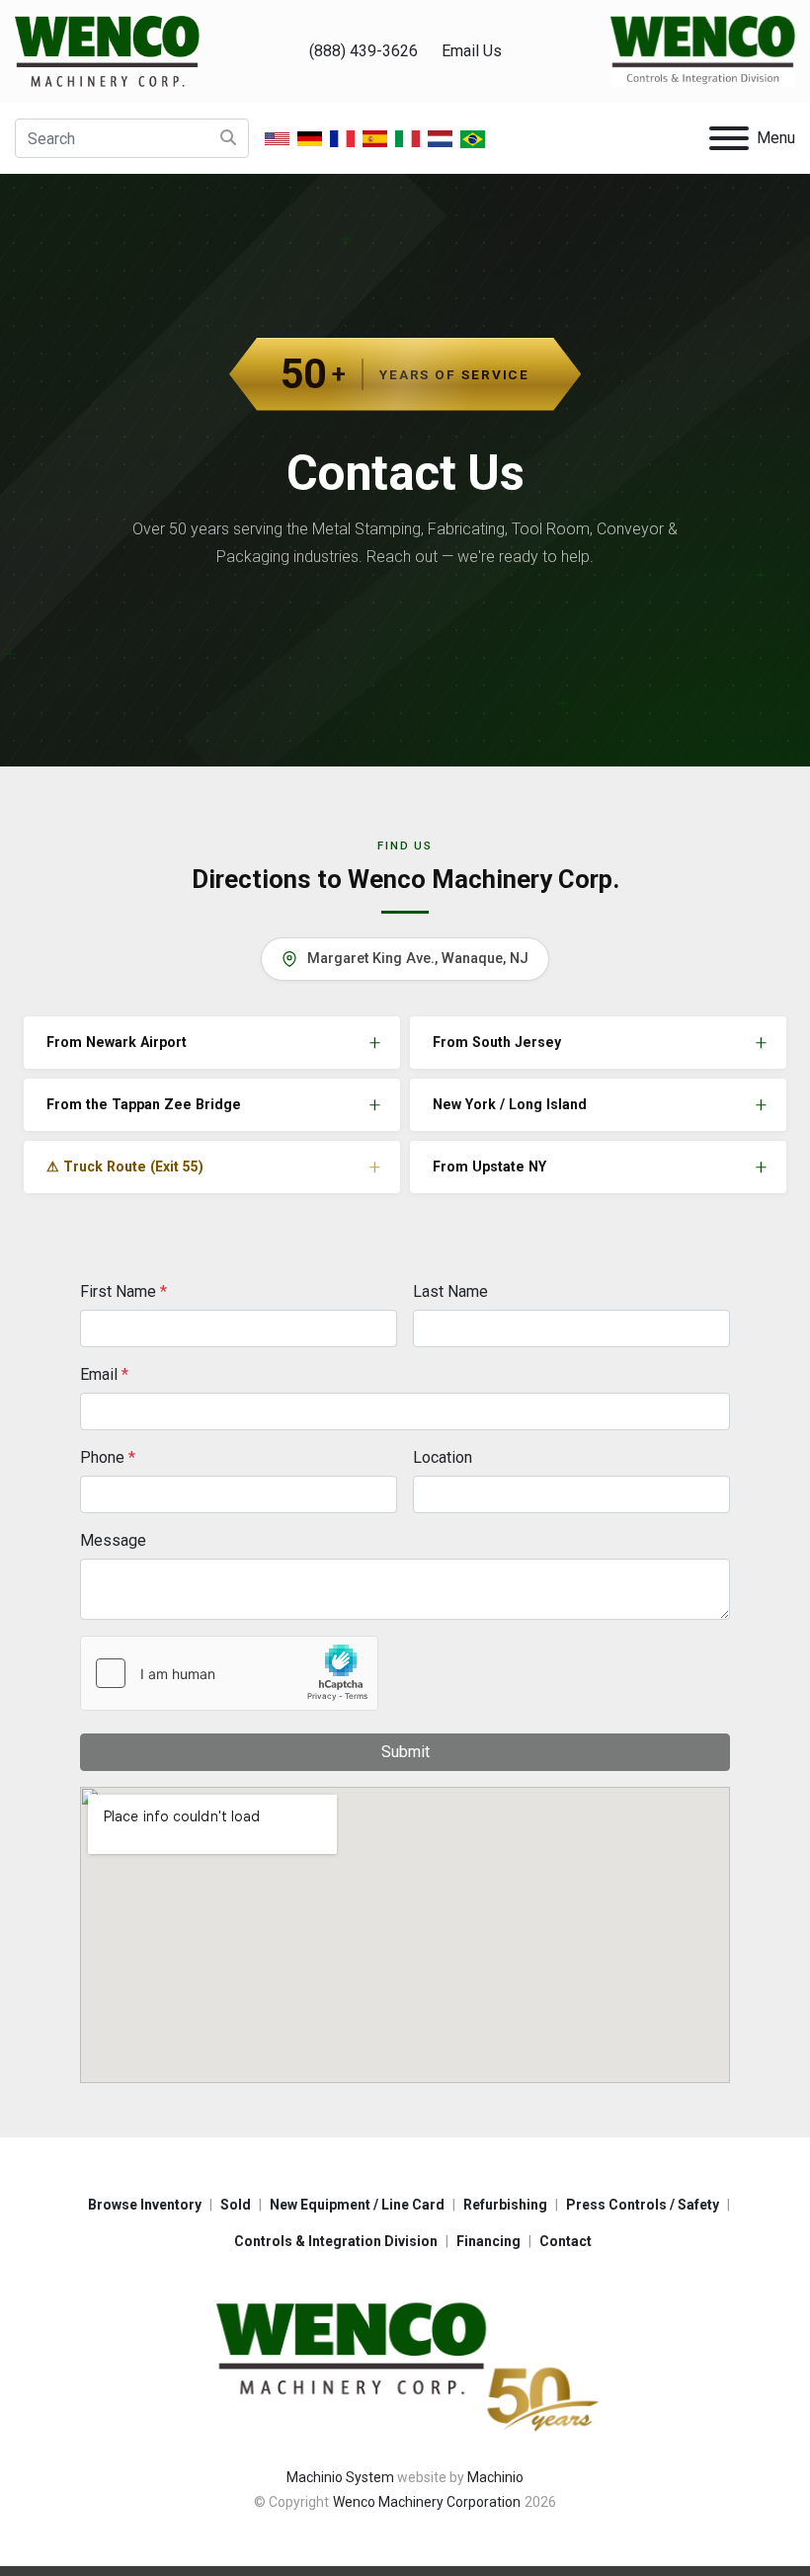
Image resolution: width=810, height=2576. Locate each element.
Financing (488, 2241)
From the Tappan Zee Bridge (144, 1104)
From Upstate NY (489, 1167)
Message (113, 1540)
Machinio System (340, 2477)
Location (443, 1457)
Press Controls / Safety (643, 2205)
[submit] (228, 138)
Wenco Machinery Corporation (427, 2502)
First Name (123, 1291)
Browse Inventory (145, 2205)
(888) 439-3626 (364, 51)
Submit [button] (405, 1752)
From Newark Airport (117, 1042)
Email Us (472, 51)
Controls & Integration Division (336, 2241)
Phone (108, 1457)
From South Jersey (497, 1042)
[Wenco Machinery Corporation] (405, 2363)
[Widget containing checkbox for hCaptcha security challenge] (229, 1673)
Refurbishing (505, 2205)
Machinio (495, 2477)
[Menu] (729, 138)
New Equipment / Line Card (357, 2205)
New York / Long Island (510, 1104)
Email (104, 1374)
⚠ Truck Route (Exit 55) (125, 1167)
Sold (236, 2205)
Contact (566, 2241)
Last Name (450, 1291)
